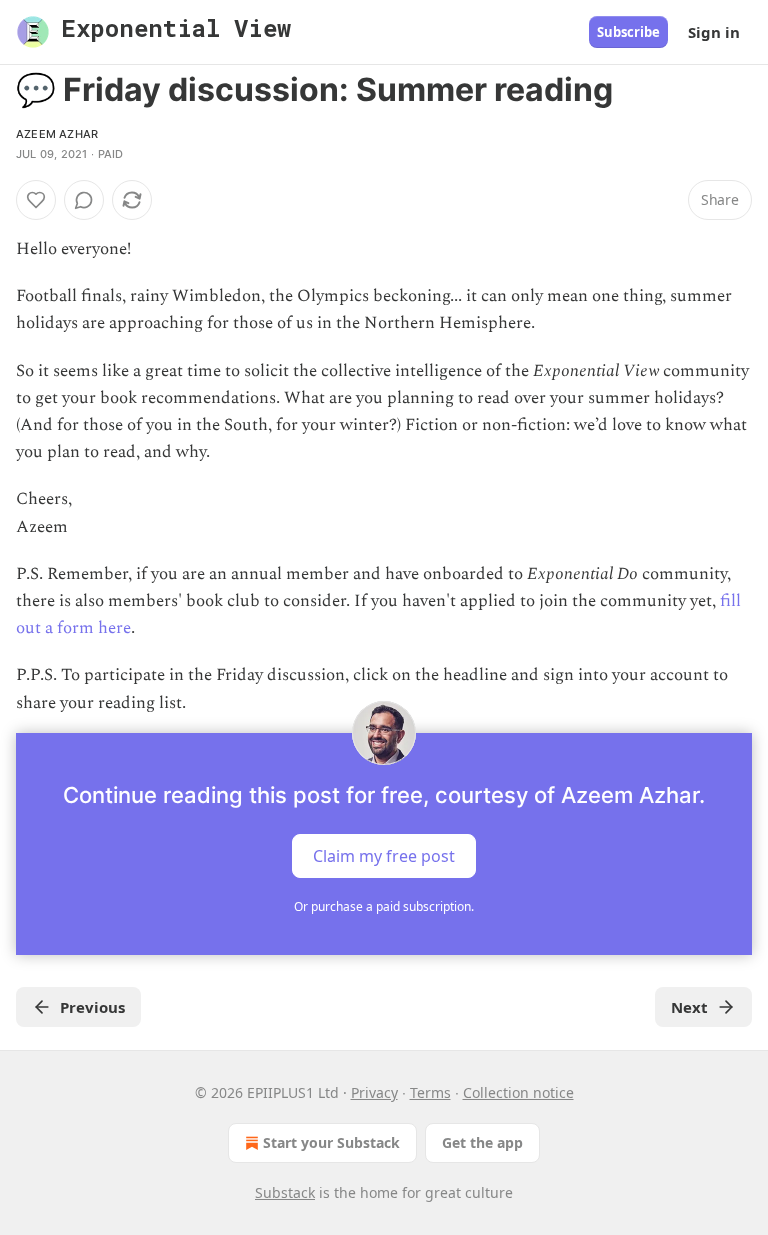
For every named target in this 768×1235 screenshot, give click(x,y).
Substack (285, 1192)
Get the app (482, 1142)
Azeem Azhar (57, 134)
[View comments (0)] (84, 200)
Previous (92, 1007)
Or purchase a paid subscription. (384, 906)
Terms (430, 1092)
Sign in (714, 32)
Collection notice (518, 1092)
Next (689, 1007)
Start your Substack (331, 1142)
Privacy (374, 1092)
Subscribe (628, 32)
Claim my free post (384, 855)
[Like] (36, 200)
